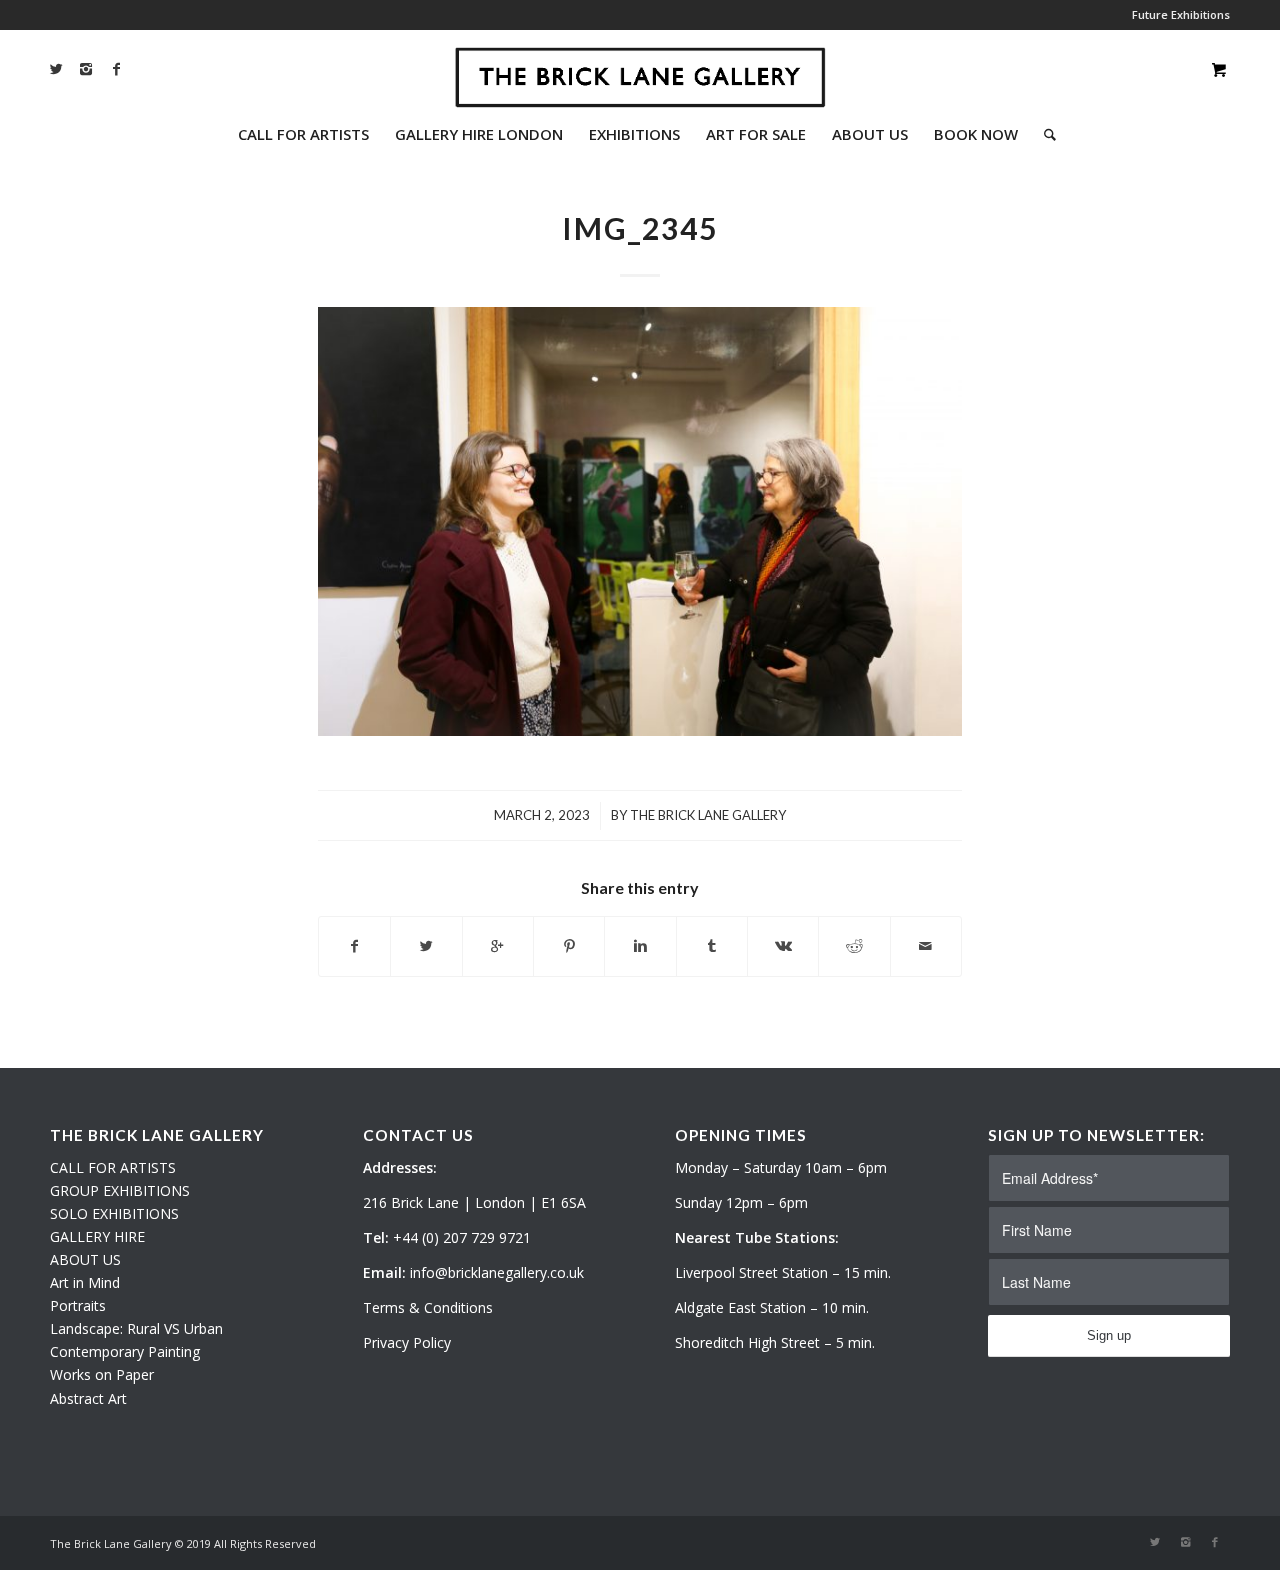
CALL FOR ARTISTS (113, 1167)
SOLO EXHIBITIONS (114, 1213)
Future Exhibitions (1181, 14)
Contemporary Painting (125, 1351)
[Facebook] (116, 69)
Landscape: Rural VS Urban (136, 1328)
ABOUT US (85, 1259)
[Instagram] (86, 69)
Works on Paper (102, 1374)
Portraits (78, 1305)
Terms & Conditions (428, 1307)
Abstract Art (88, 1398)
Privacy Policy (407, 1342)
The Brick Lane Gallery (708, 815)
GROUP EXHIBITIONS (120, 1190)
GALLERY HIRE (97, 1236)
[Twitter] (56, 69)
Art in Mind (85, 1282)
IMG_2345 (640, 228)
